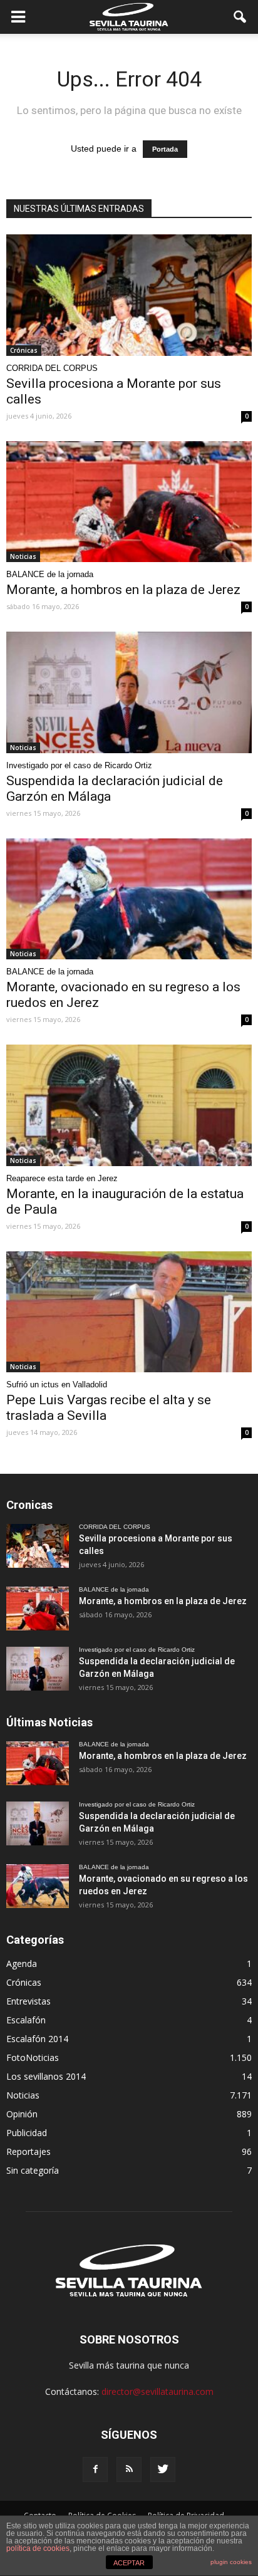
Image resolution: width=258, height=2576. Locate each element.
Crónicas (24, 350)
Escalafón (26, 2020)
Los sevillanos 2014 (46, 2076)
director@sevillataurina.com (157, 2391)
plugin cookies (231, 2562)
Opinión (22, 2114)
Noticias (23, 556)
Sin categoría (33, 2170)
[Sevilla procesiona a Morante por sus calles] (129, 295)
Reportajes (28, 2151)
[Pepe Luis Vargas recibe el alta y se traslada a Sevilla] (129, 1312)
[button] (240, 17)
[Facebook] (95, 2469)
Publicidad (27, 2133)
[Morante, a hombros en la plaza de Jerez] (129, 502)
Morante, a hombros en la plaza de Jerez (123, 590)
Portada (165, 149)
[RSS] (129, 2469)
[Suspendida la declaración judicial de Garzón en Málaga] (129, 692)
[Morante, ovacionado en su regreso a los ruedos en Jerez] (129, 899)
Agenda (22, 1963)
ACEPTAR (129, 2563)
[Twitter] (163, 2469)
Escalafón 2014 (37, 2039)
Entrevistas (28, 2001)
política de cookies (38, 2548)
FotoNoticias (33, 2057)
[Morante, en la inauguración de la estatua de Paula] (129, 1105)
